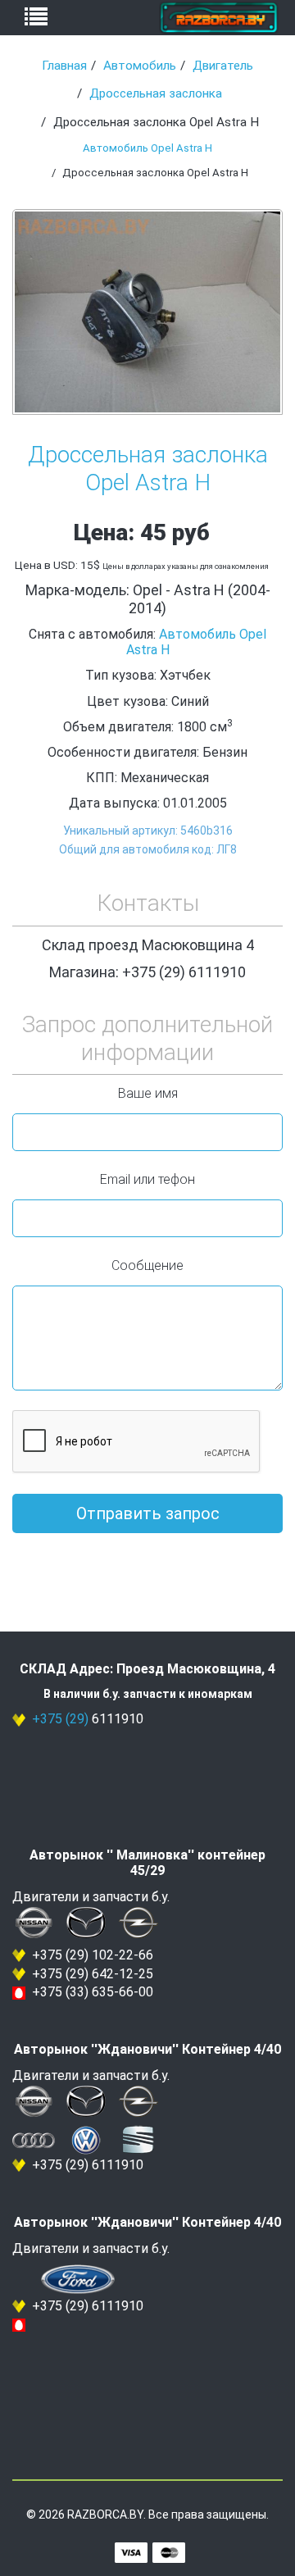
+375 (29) (60, 1719)
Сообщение (147, 1265)
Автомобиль (140, 66)
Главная (64, 66)
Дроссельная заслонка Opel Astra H (148, 469)
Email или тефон (147, 1179)
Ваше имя (148, 1093)
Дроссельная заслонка (156, 93)
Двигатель (223, 66)
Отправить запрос (148, 1513)
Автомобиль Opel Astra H (147, 148)
